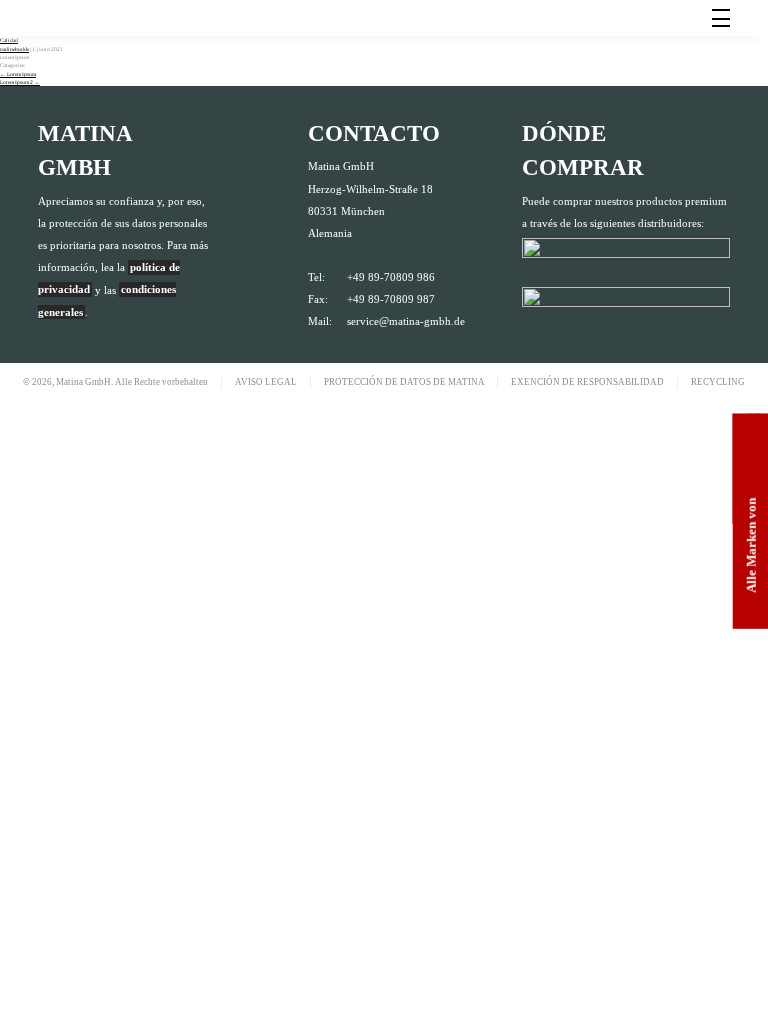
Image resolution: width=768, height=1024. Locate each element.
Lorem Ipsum (18, 74)
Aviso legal (266, 382)
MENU (721, 18)
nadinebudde (14, 49)
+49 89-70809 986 (391, 277)
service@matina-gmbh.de (406, 321)
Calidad (9, 40)
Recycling (718, 382)
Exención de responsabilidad (587, 382)
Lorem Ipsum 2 (20, 82)
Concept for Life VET (102, 31)
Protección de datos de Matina (404, 382)
